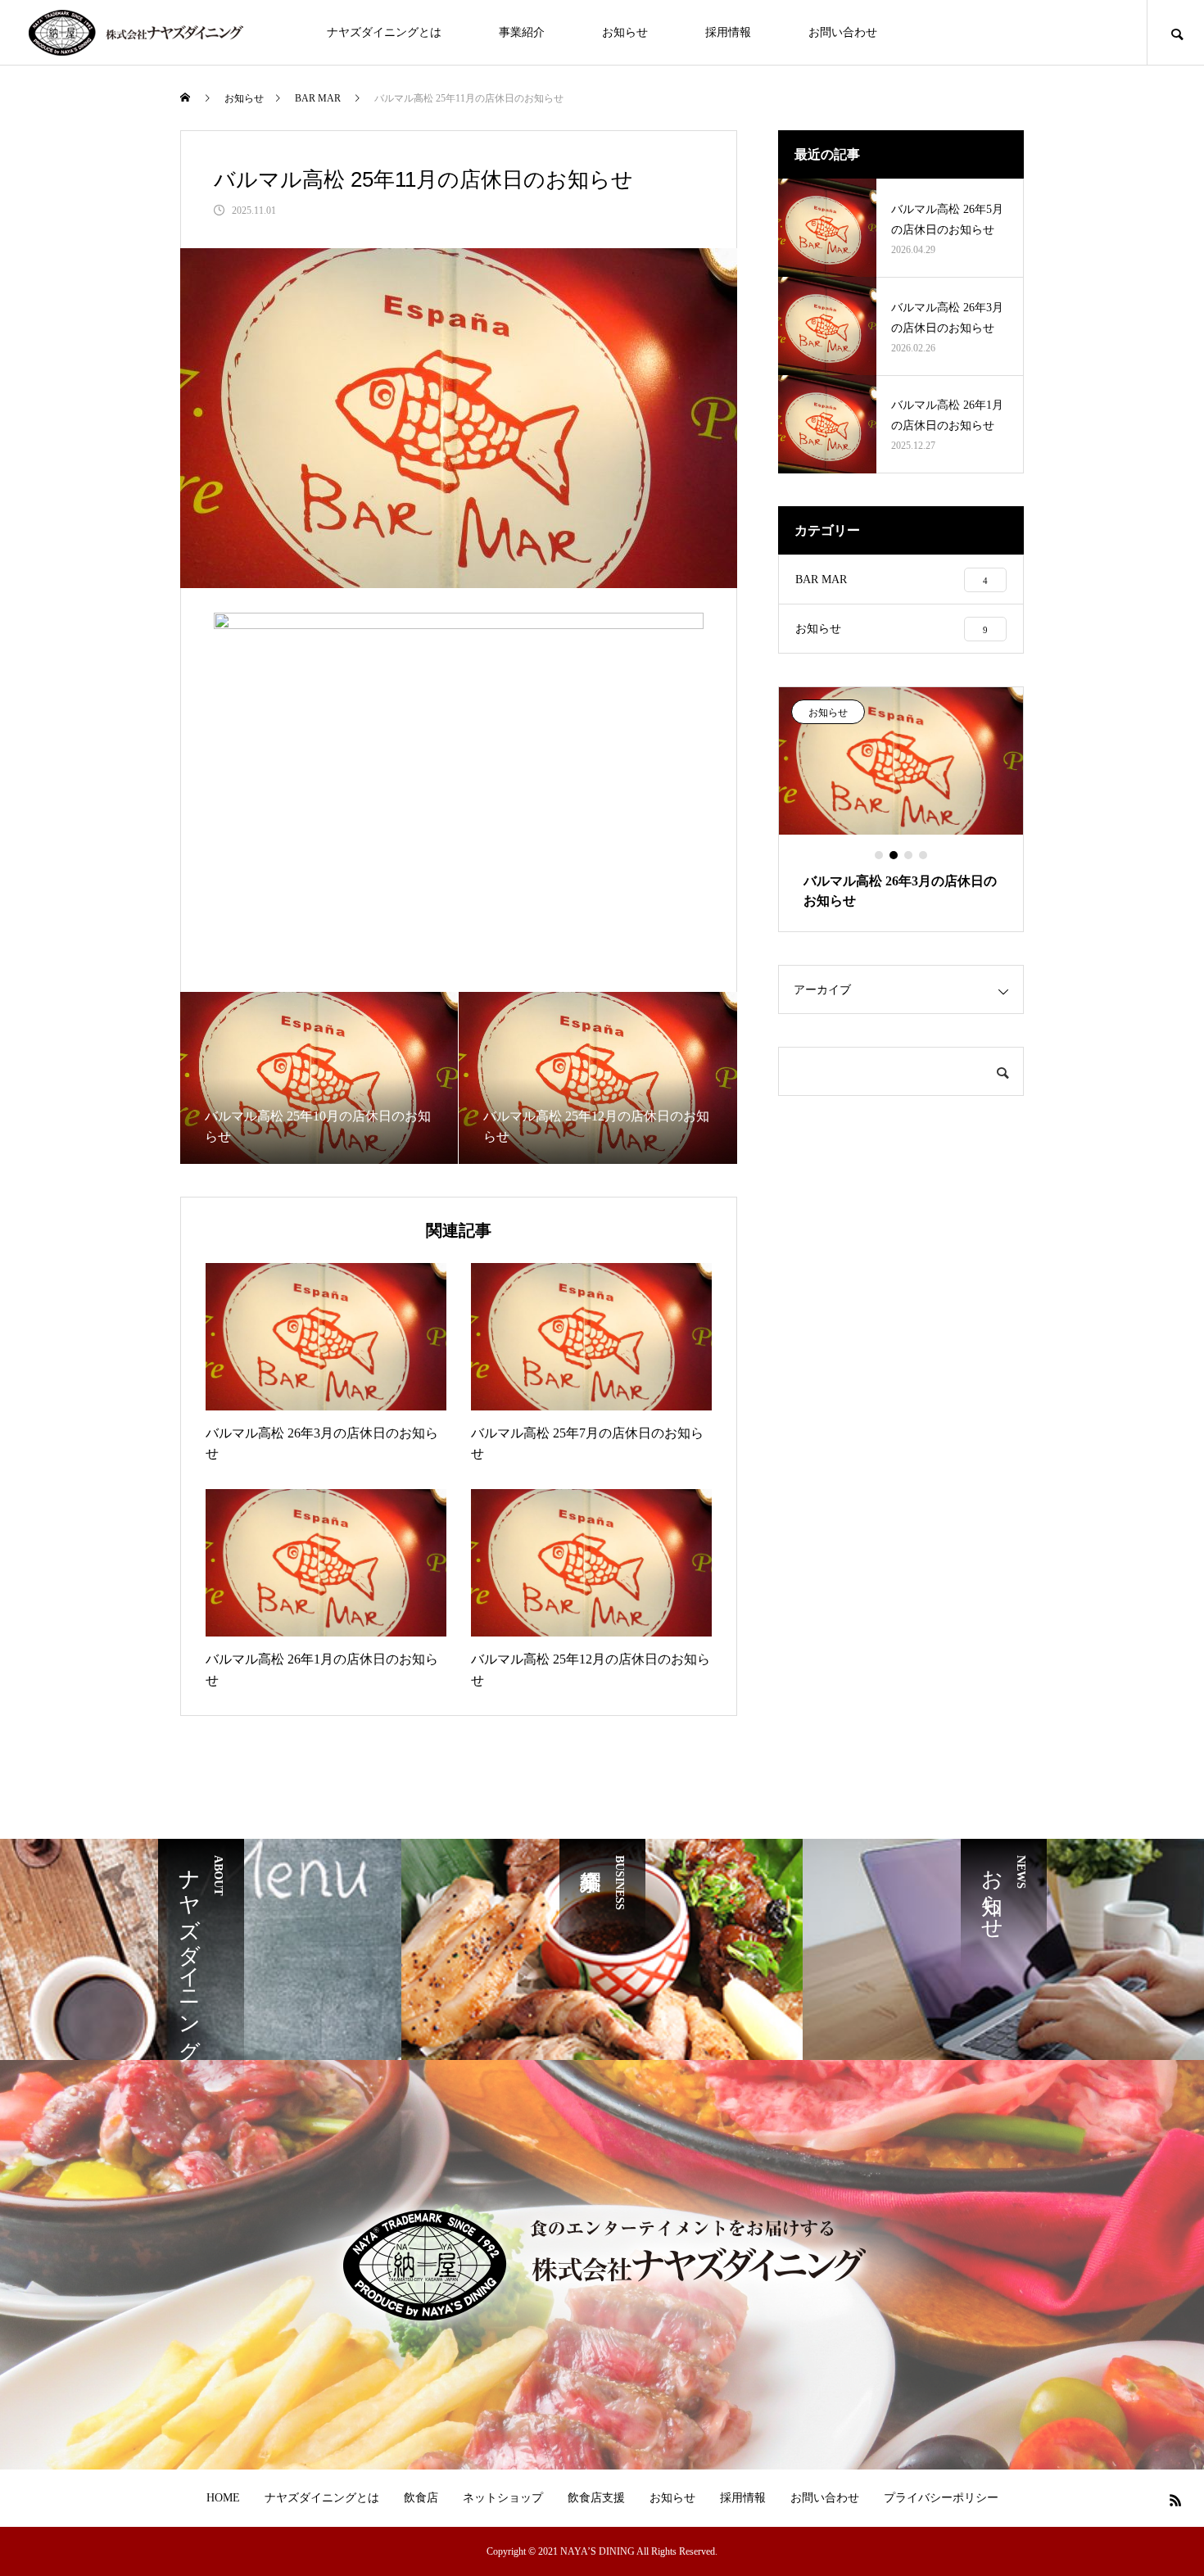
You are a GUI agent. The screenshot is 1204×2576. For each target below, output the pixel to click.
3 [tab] (909, 855)
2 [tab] (894, 855)
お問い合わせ (843, 32)
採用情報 (728, 32)
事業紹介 (522, 32)
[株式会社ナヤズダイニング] (135, 33)
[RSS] (1175, 2500)
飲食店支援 (596, 2498)
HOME (223, 2498)
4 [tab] (924, 855)
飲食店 (421, 2498)
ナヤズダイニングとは (384, 32)
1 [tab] (880, 855)
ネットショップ (503, 2498)
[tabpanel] (901, 809)
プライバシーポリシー (941, 2498)
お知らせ (625, 32)
